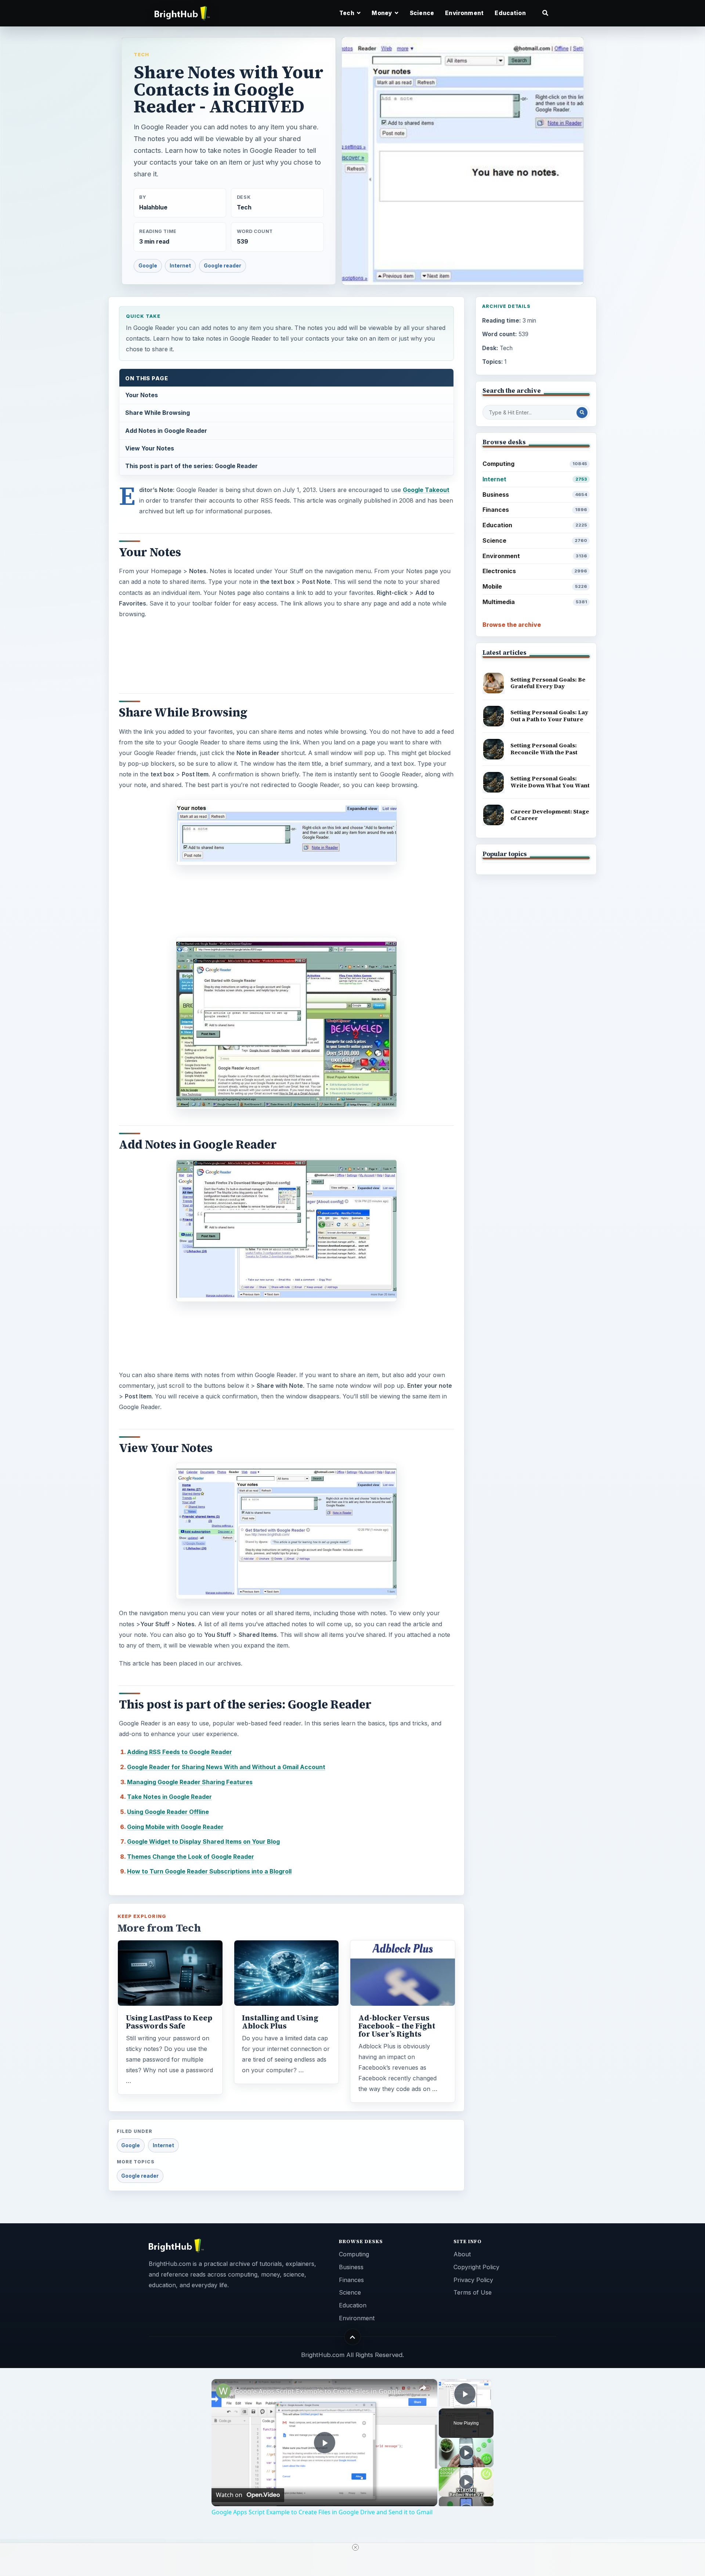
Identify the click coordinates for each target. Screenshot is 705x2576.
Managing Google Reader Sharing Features (190, 1782)
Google (148, 266)
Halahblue (153, 207)
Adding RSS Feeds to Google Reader (180, 1752)
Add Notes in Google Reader (166, 431)
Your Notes (142, 395)
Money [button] (382, 13)
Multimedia (535, 602)
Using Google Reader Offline (168, 1812)
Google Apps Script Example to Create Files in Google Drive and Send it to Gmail (323, 2391)
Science (422, 13)
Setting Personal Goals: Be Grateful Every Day (548, 683)
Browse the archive (512, 625)
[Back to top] (353, 2337)
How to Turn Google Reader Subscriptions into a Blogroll (209, 1871)
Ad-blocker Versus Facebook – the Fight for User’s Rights (397, 2026)
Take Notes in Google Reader (169, 1797)
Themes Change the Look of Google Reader (191, 1857)
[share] (423, 2388)
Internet (180, 266)
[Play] (466, 2453)
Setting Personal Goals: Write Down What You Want (550, 782)
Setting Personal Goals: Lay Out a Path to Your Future (549, 716)
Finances (535, 510)
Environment (464, 13)
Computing (535, 464)
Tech (141, 54)
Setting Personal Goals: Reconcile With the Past (544, 749)
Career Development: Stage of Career (550, 815)
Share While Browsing (158, 413)
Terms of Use (473, 2292)
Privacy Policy (473, 2280)
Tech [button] (347, 13)
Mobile (535, 586)
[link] (223, 2391)
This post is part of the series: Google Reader (191, 466)
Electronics (535, 571)
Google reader (223, 266)
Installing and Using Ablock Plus (280, 2022)
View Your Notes (150, 448)
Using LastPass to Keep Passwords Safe (169, 2022)
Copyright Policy (476, 2267)
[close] (355, 2547)
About (462, 2254)
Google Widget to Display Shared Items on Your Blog (203, 1842)
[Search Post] (582, 413)
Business (535, 495)
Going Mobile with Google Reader (175, 1827)
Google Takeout (426, 490)
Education (510, 13)
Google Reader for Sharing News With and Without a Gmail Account (226, 1767)
